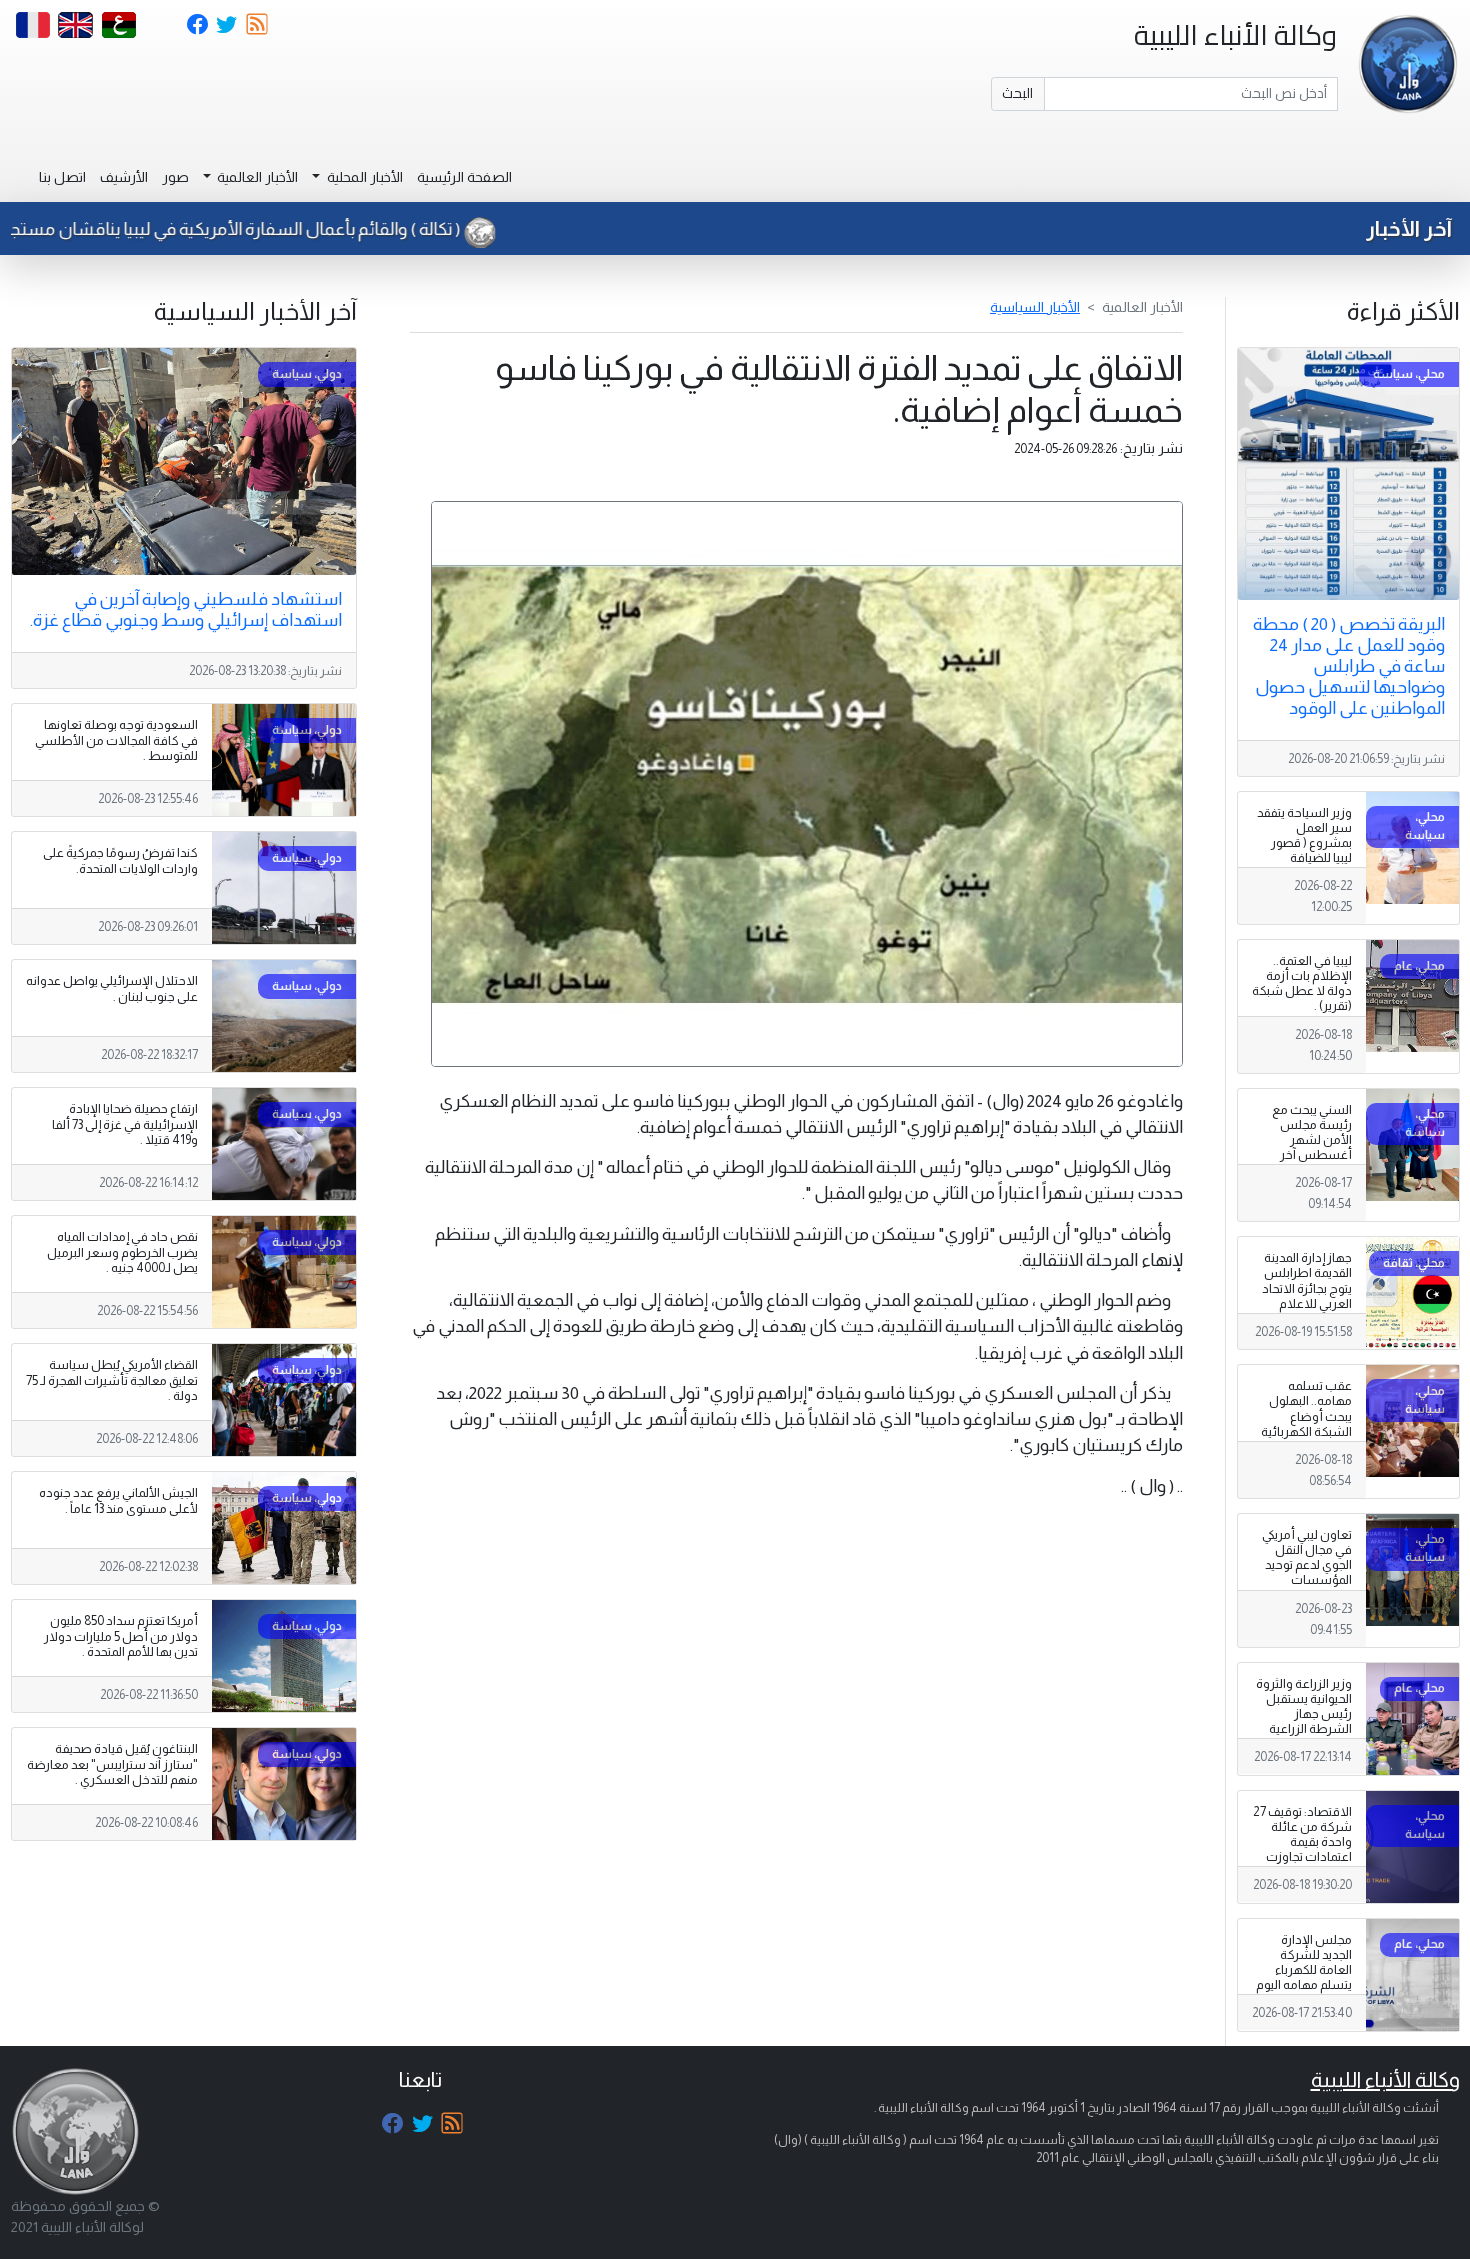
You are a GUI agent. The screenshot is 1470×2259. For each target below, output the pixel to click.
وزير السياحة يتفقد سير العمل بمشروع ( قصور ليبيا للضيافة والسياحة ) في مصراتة (1304, 851)
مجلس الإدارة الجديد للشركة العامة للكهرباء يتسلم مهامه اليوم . (1304, 1970)
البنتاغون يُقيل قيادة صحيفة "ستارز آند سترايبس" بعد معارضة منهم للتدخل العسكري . (112, 1764)
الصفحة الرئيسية (464, 177)
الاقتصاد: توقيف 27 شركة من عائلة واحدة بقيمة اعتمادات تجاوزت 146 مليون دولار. (1302, 1842)
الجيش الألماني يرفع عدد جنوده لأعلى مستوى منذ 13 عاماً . (118, 1500)
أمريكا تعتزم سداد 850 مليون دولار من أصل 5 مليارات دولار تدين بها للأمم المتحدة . (121, 1636)
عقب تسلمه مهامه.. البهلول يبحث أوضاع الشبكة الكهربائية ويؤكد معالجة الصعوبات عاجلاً (1306, 1424)
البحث (1017, 93)
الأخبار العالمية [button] (256, 177)
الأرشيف (124, 177)
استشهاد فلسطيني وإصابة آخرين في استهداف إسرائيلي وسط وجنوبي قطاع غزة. (186, 609)
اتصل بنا (62, 177)
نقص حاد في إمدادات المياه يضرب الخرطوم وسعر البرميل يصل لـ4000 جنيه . (122, 1252)
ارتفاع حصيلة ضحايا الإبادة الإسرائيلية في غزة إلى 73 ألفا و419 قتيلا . (125, 1124)
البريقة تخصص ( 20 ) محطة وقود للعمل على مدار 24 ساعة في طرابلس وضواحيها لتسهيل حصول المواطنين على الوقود (1349, 666)
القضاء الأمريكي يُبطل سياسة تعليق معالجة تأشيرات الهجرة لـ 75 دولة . (112, 1380)
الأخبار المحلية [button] (363, 177)
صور (175, 177)
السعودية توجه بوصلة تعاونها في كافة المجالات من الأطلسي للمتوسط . (116, 740)
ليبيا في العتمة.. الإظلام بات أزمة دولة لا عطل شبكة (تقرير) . (1302, 983)
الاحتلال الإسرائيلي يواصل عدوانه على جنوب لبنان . (112, 988)
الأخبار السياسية (1035, 307)
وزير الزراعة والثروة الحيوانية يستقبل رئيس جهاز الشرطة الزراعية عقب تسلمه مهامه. (1304, 1722)
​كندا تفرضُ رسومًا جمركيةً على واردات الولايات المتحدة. (120, 860)
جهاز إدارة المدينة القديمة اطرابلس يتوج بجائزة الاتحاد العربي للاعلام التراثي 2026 (1307, 1288)
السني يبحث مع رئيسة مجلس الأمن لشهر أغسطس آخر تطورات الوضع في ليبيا (1305, 1148)
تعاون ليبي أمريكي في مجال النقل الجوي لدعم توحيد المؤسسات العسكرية (1307, 1565)
